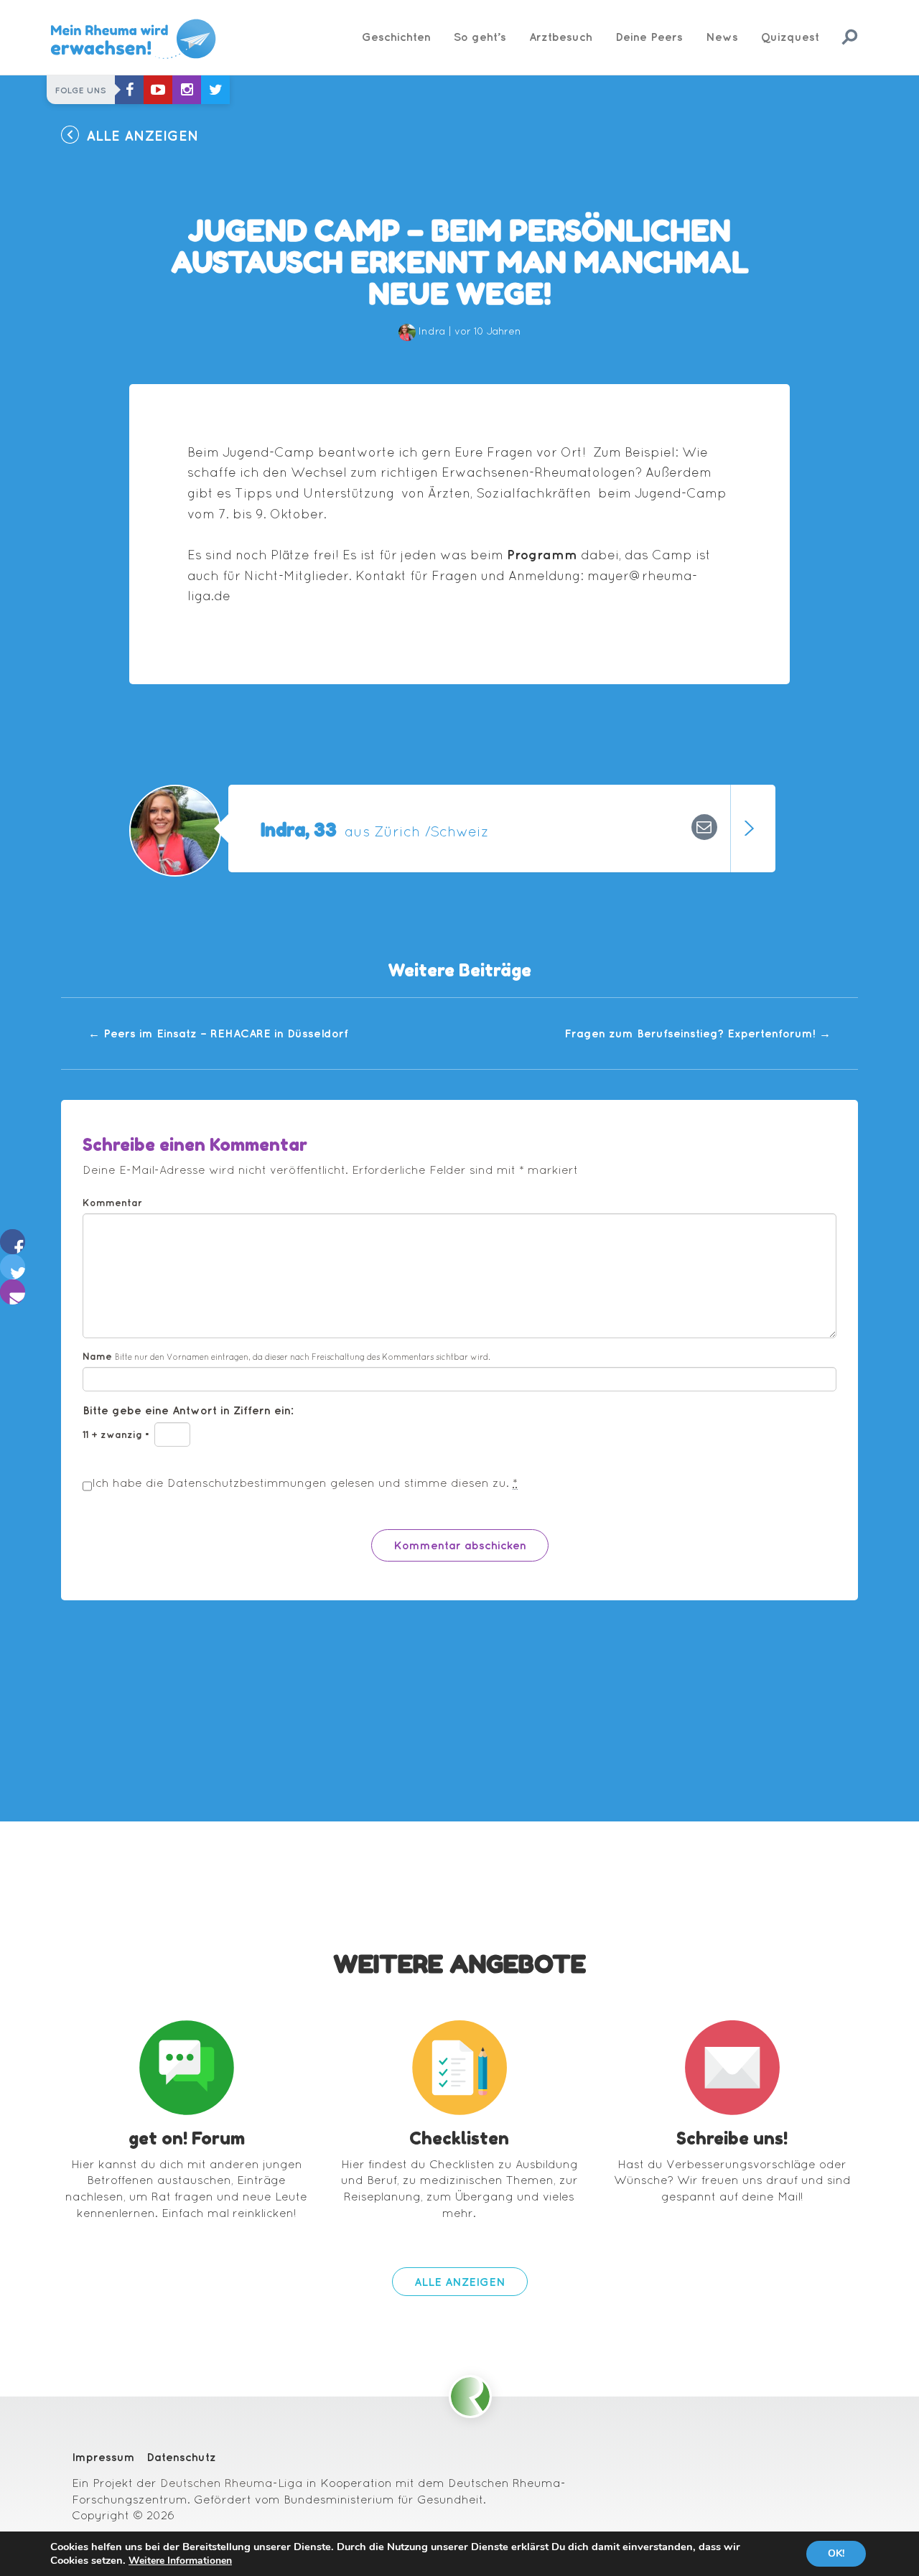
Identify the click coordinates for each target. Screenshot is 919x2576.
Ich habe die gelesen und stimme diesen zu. (305, 1483)
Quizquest (790, 37)
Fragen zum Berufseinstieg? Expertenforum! (698, 1033)
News (722, 37)
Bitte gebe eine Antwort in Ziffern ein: (188, 1410)
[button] (13, 1249)
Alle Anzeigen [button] (143, 135)
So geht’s (480, 37)
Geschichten (396, 37)
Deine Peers (649, 37)
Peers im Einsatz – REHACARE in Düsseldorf (218, 1033)
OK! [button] (836, 2553)
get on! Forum (187, 2138)
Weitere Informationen (180, 2561)
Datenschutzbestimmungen (247, 1483)
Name (286, 1356)
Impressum (103, 2457)
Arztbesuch (561, 37)
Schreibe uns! (732, 2138)
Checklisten (459, 2138)
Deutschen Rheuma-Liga (232, 2483)
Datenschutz (181, 2457)
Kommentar (112, 1203)
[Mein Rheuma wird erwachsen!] (133, 39)
